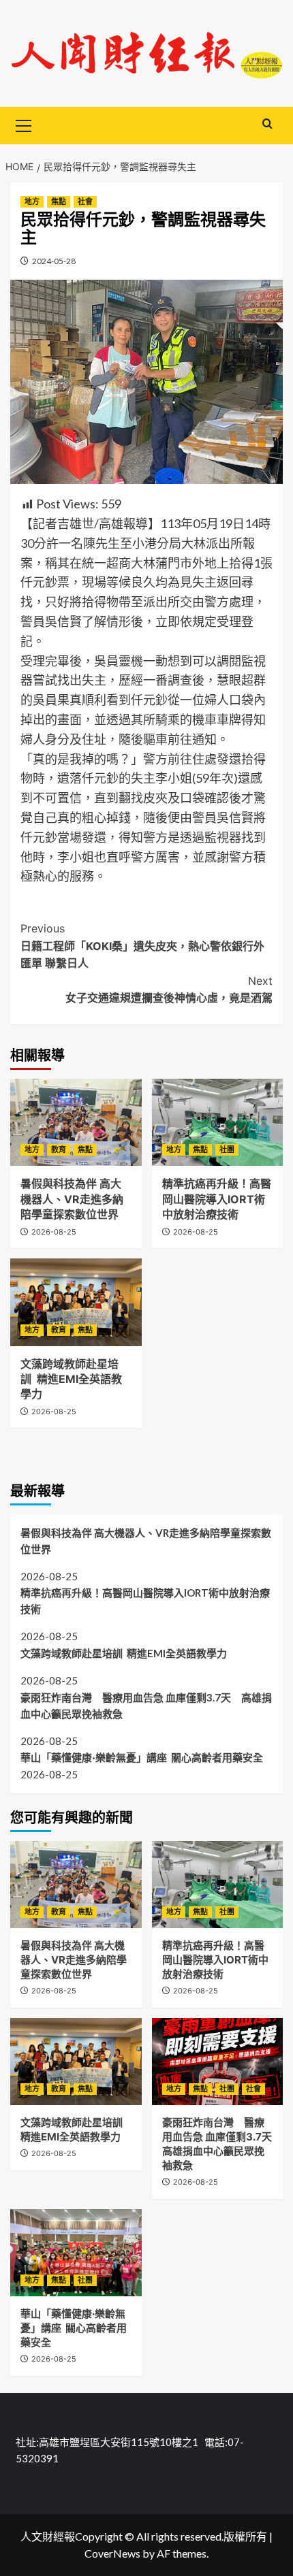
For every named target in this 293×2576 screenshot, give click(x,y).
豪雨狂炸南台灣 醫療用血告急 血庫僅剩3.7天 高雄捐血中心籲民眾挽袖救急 (146, 1706)
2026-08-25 (54, 1232)
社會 (85, 201)
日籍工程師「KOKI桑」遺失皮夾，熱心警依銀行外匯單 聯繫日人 (142, 946)
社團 (227, 1150)
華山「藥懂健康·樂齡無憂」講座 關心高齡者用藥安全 (142, 1757)
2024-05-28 (54, 261)
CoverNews (112, 2553)
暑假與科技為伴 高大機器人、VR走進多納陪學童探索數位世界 (72, 1199)
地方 (32, 201)
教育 (59, 1150)
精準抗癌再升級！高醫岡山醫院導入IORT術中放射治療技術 (217, 1199)
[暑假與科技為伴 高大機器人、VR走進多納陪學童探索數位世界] (76, 1122)
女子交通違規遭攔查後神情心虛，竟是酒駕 (169, 990)
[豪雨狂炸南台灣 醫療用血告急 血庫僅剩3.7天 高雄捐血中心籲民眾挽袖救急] (218, 2061)
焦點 (59, 201)
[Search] (267, 124)
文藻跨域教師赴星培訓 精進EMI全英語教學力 (71, 1379)
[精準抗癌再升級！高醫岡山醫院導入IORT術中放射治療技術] (218, 1122)
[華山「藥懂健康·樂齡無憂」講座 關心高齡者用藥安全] (76, 2253)
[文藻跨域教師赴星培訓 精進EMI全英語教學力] (76, 1302)
